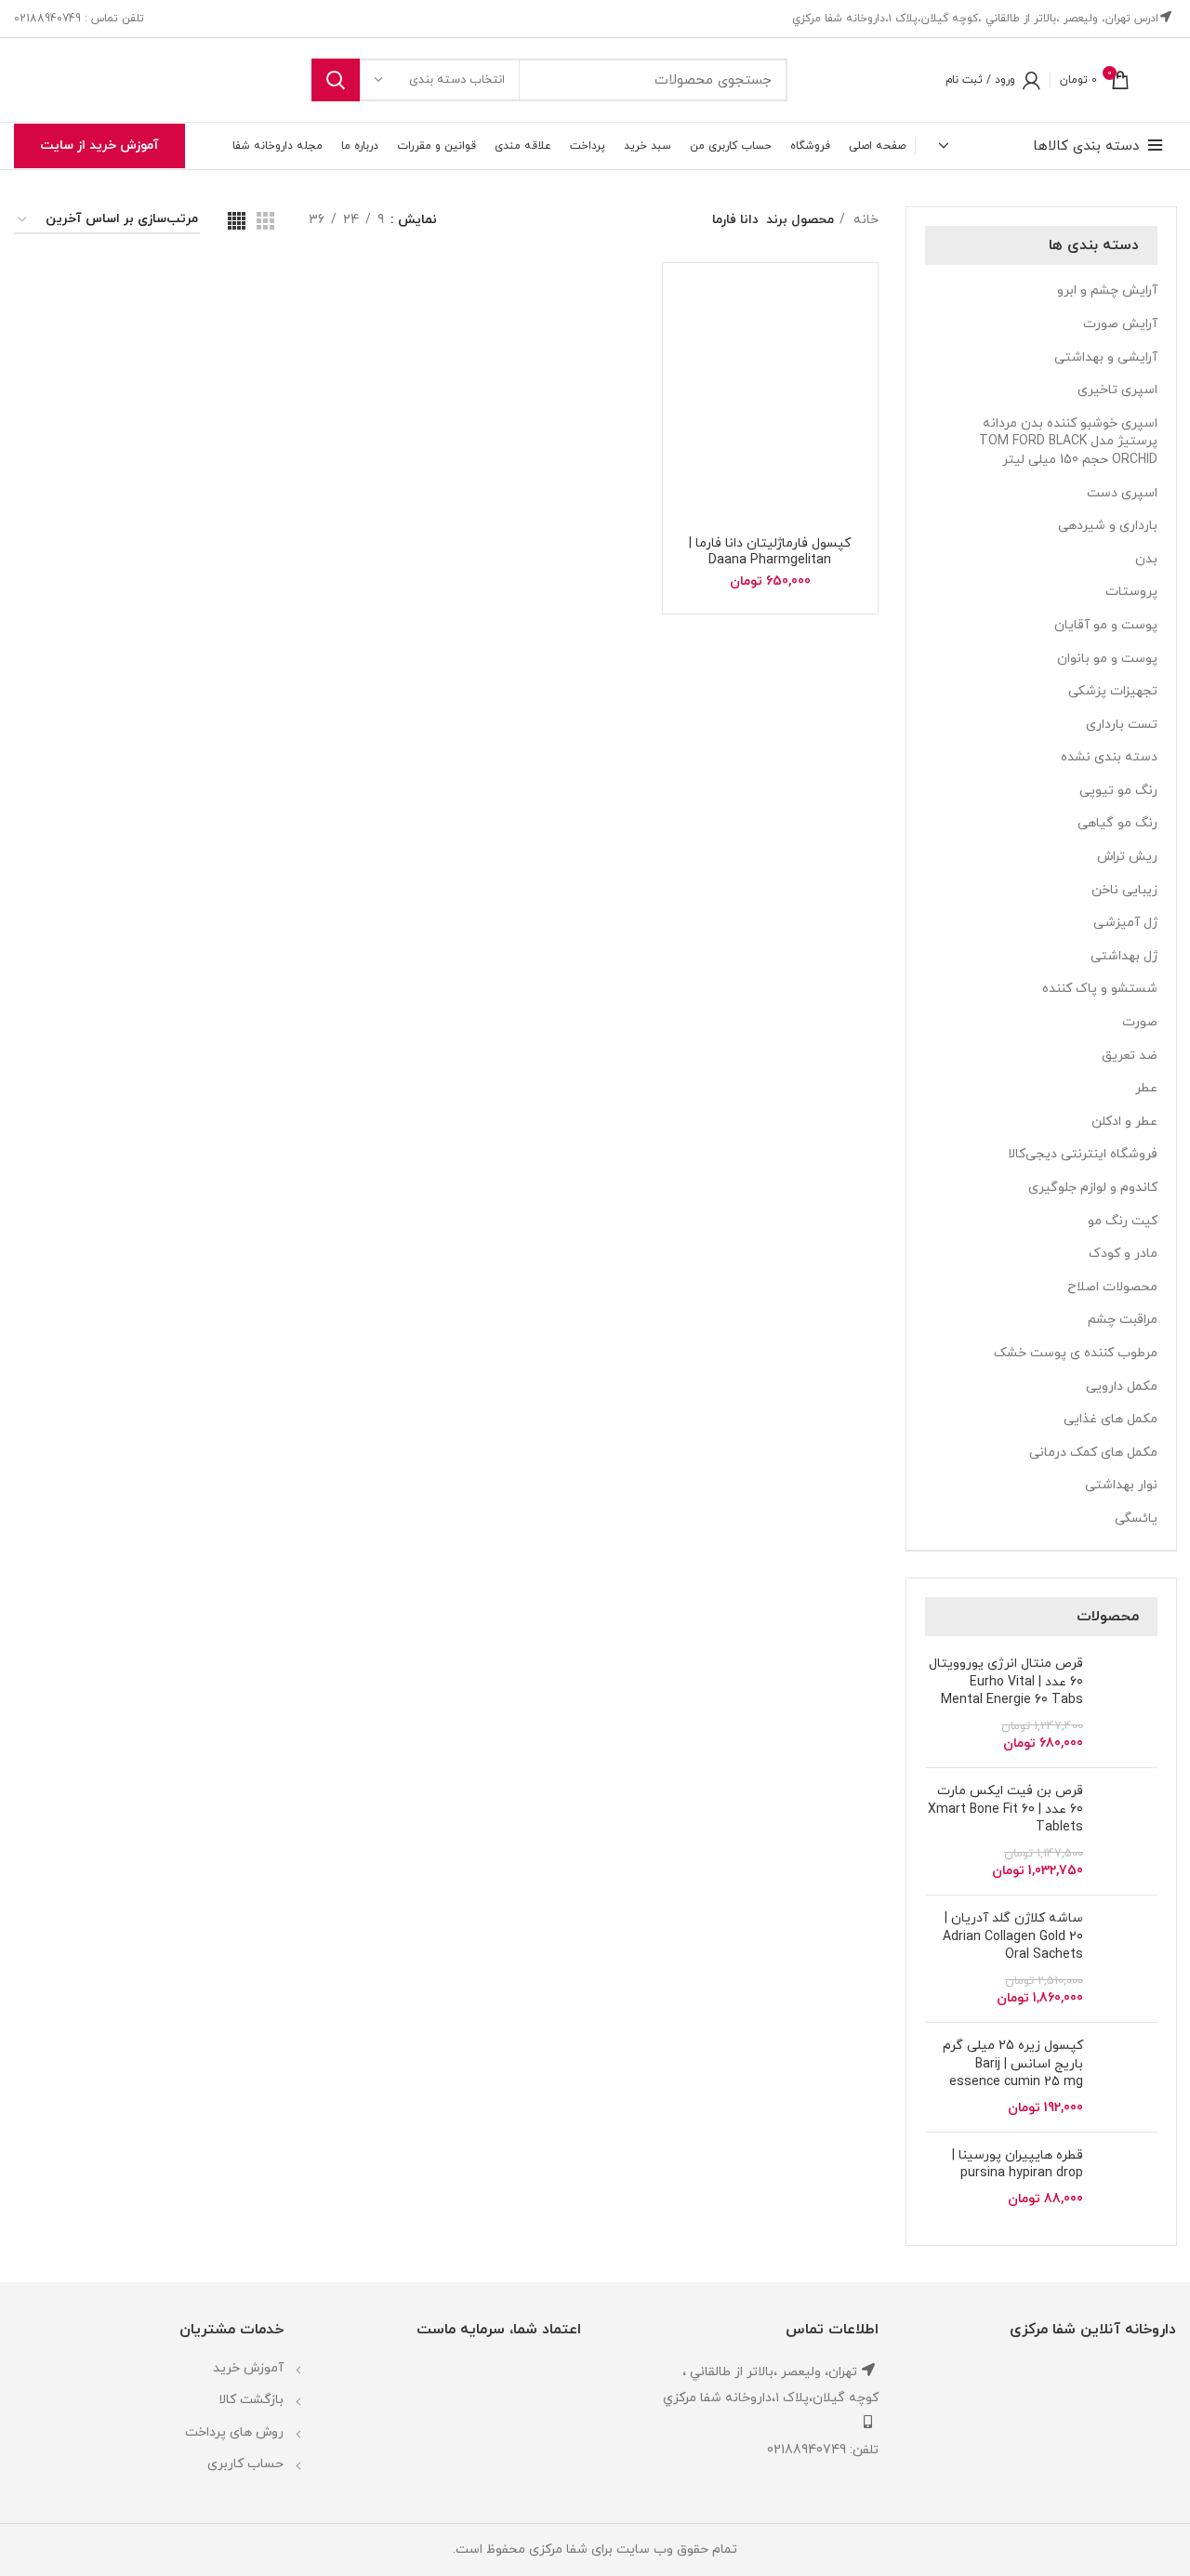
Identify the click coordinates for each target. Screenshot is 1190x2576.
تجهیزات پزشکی (1113, 691)
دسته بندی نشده (1109, 757)
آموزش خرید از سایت (99, 145)
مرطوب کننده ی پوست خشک (1076, 1353)
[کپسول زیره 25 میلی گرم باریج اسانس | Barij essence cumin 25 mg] (1127, 2077)
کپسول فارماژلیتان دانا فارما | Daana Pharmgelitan (770, 552)
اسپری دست (1122, 493)
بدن (1146, 559)
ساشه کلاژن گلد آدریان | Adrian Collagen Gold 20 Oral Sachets (1013, 1936)
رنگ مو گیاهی (1117, 823)
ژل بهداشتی (1124, 956)
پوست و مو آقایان (1106, 625)
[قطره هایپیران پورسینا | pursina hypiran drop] (1127, 2187)
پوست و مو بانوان (1107, 659)
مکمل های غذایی (1111, 1419)
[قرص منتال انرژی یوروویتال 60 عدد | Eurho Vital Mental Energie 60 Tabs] (1127, 1704)
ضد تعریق (1130, 1056)
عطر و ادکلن (1124, 1122)
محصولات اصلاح (1112, 1287)
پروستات (1131, 592)
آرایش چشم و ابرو (1107, 291)
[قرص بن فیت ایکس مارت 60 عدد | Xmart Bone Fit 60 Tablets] (1127, 1831)
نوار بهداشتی (1121, 1485)
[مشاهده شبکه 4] (237, 221)
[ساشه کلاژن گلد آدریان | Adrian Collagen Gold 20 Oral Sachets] (1127, 1959)
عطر (1146, 1088)
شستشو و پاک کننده (1100, 989)
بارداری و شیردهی (1108, 526)
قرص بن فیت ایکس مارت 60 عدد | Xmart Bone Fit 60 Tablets (1005, 1809)
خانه (864, 220)
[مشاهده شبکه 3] (265, 221)
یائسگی (1136, 1519)
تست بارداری (1122, 725)
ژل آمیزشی (1125, 923)
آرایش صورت (1120, 324)
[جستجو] (336, 80)
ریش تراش (1127, 857)
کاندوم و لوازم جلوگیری (1093, 1188)
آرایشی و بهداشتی (1106, 357)
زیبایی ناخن (1124, 890)
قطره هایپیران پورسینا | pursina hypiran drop (1018, 2165)
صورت (1140, 1022)
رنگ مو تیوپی (1118, 791)
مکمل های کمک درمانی (1093, 1453)
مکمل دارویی (1122, 1387)
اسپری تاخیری (1117, 390)
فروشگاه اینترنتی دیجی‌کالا (1083, 1154)
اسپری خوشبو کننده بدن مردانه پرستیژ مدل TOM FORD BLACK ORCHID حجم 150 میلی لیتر (1068, 442)
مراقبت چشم (1123, 1320)
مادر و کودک (1123, 1254)
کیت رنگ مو (1123, 1221)
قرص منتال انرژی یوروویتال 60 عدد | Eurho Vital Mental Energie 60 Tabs (1006, 1682)
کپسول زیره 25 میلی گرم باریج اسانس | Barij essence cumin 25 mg (1013, 2064)
